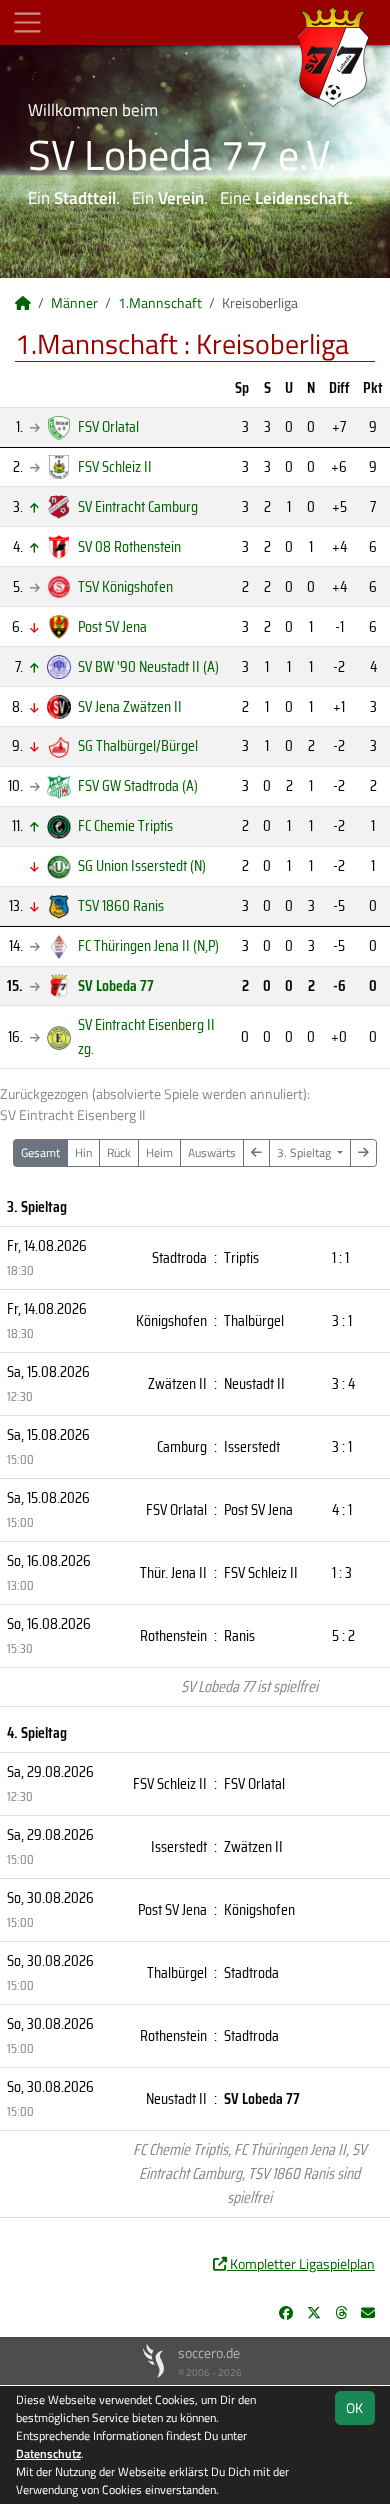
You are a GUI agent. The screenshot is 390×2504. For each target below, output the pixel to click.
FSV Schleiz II (115, 466)
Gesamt (40, 1152)
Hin (83, 1152)
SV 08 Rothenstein (129, 546)
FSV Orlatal (108, 426)
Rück (119, 1152)
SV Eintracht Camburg (138, 506)
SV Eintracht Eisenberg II (146, 1036)
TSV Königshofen (125, 586)
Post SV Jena (112, 626)
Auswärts (212, 1152)
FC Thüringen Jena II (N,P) (148, 945)
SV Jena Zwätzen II (130, 706)
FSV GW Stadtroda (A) (138, 785)
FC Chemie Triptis (125, 825)
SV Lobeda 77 (116, 985)
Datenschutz (48, 2453)
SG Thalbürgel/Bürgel (138, 745)
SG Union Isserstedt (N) (142, 865)
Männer (74, 302)
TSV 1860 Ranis (121, 905)
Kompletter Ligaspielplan (301, 2263)
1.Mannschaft (160, 302)
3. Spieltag (305, 1152)
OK (354, 2407)
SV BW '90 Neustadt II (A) (148, 666)
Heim (159, 1152)
